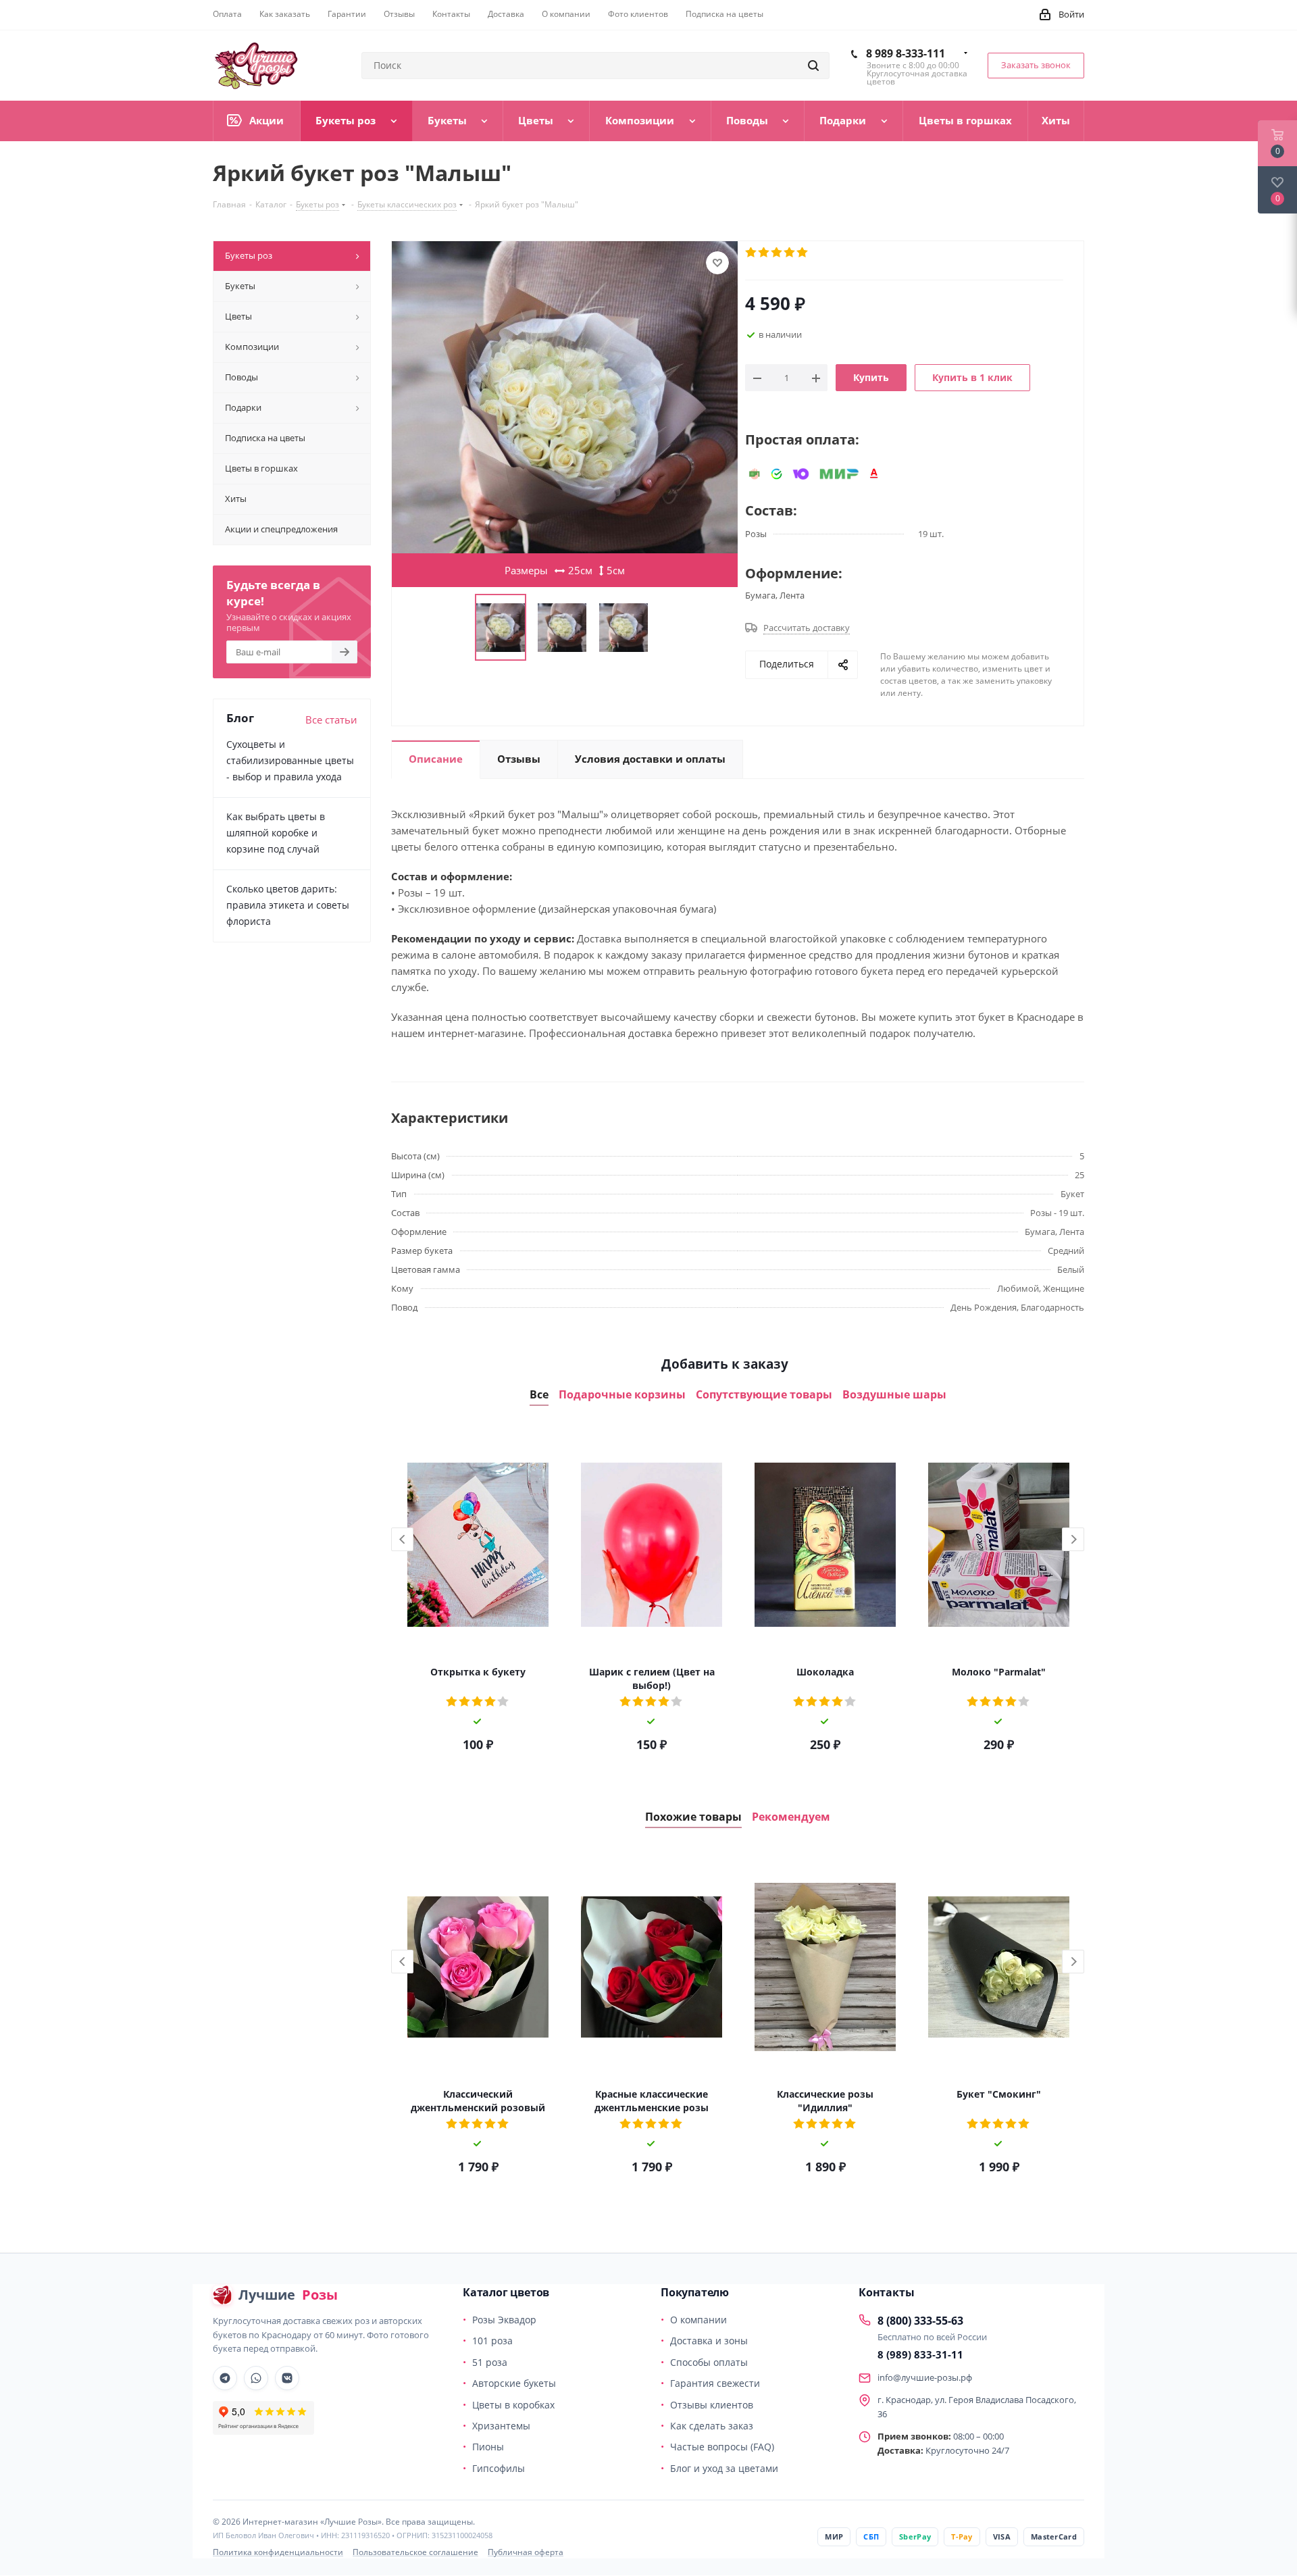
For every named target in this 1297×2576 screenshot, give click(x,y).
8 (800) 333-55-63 (920, 2321)
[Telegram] (225, 2378)
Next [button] (1073, 1539)
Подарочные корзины (622, 1395)
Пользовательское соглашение (415, 2552)
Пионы (488, 2447)
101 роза (492, 2341)
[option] (478, 1594)
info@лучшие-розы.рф (925, 2377)
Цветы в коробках (513, 2405)
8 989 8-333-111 (906, 53)
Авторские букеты (514, 2383)
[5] (803, 253)
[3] (777, 253)
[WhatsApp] (256, 2378)
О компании (698, 2320)
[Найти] (813, 66)
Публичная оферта (526, 2552)
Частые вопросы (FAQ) (722, 2447)
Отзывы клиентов (712, 2405)
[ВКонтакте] (287, 2378)
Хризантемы (501, 2426)
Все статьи (331, 719)
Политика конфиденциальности (278, 2552)
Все (539, 1395)
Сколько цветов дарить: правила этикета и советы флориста (288, 905)
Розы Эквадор (504, 2320)
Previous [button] (402, 1539)
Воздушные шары (894, 1395)
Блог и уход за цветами (724, 2468)
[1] (752, 253)
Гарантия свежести (715, 2383)
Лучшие (288, 2295)
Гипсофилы (499, 2468)
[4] (790, 253)
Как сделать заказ (712, 2426)
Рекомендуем (791, 1817)
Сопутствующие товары (764, 1395)
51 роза (490, 2362)
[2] (764, 253)
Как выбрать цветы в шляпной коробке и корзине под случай (276, 833)
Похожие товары (693, 1817)
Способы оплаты (709, 2362)
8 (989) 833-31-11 (920, 2354)
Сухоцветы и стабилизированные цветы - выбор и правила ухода (290, 760)
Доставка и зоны (709, 2341)
